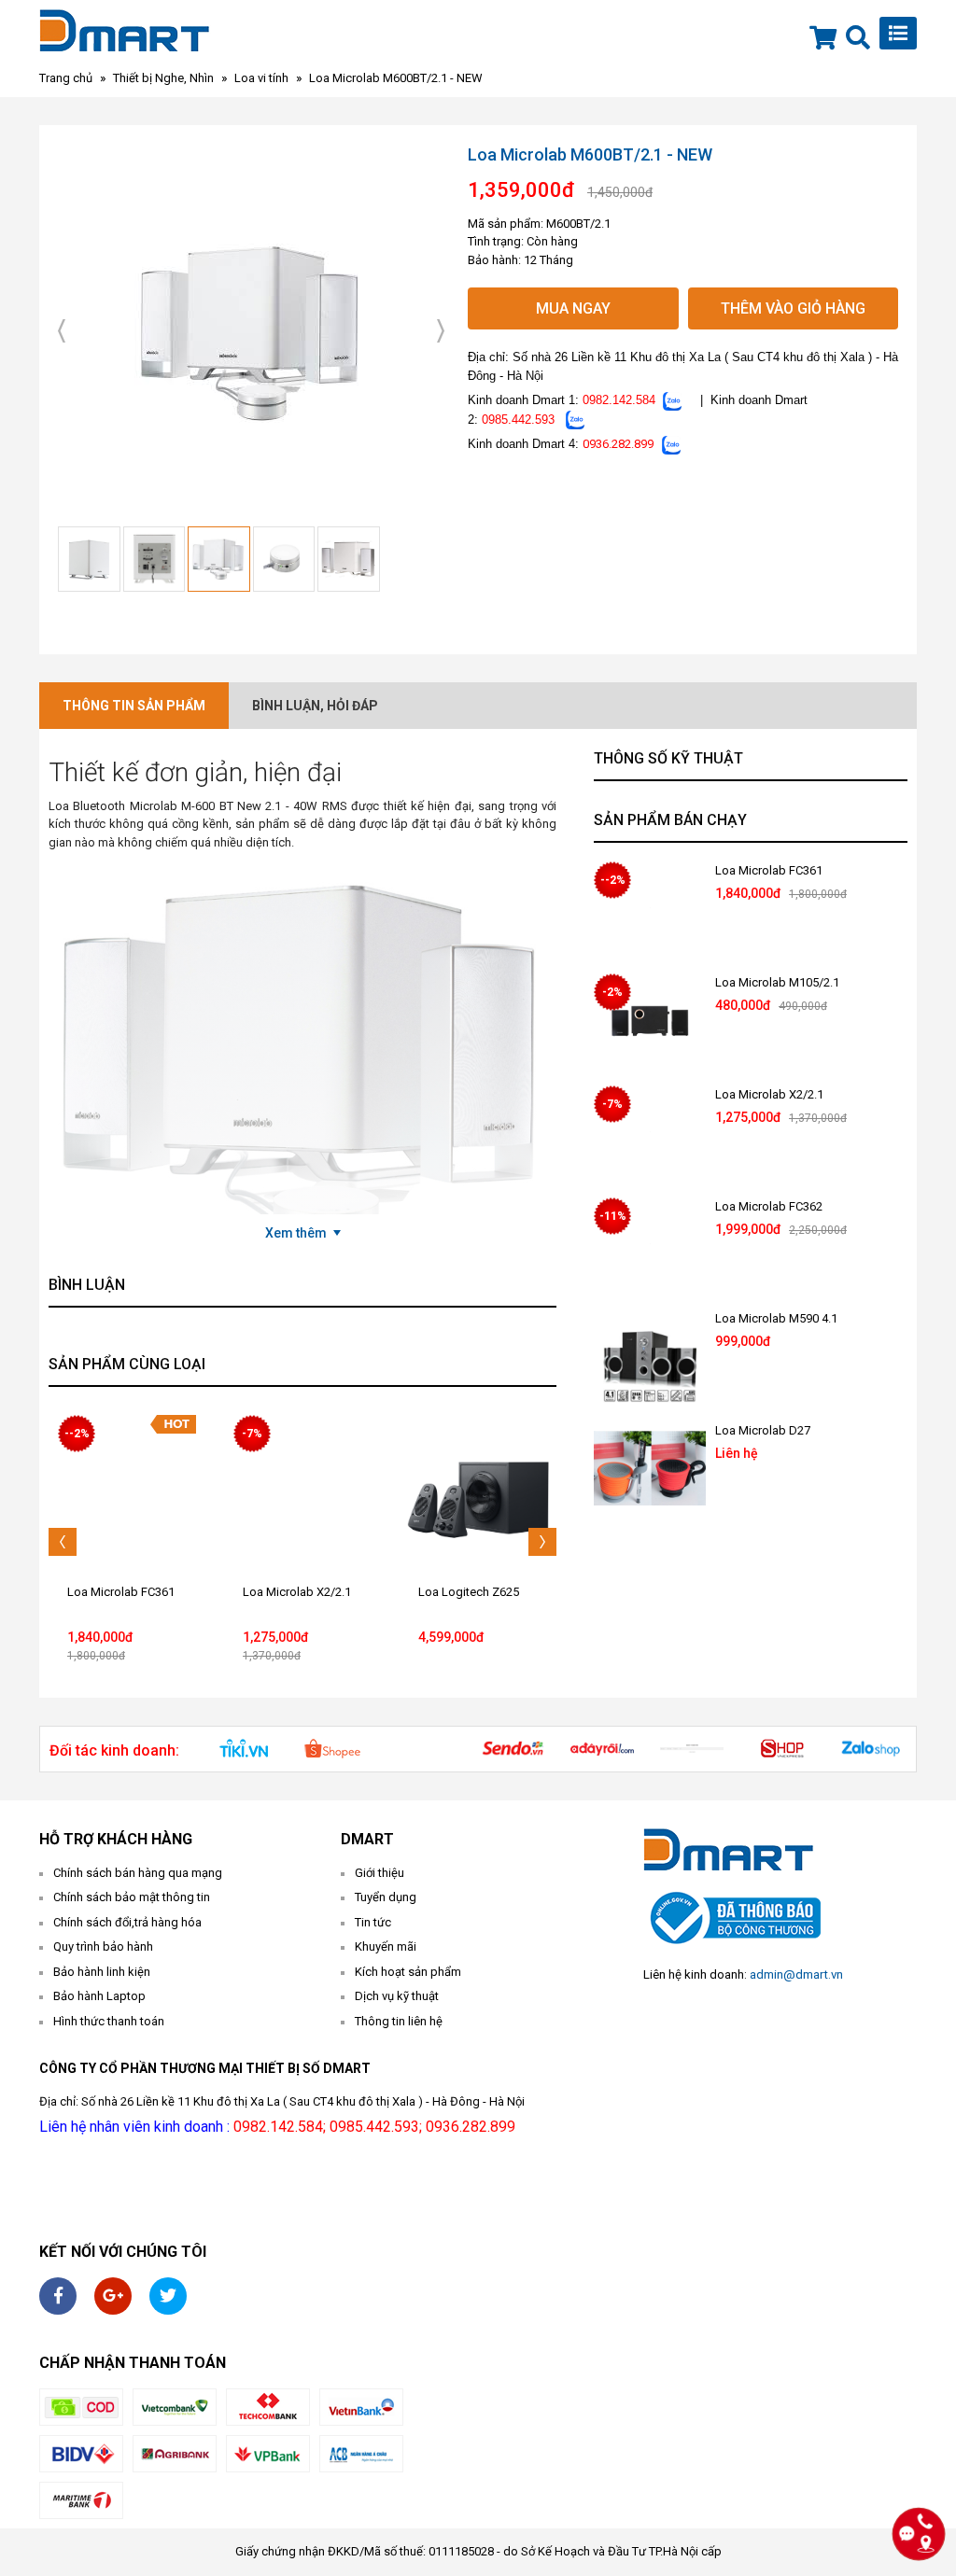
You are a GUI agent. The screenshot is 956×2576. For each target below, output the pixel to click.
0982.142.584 (619, 400)
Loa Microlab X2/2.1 (297, 1592)
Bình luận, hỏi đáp (315, 706)
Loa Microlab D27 (763, 1430)
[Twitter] (168, 2296)
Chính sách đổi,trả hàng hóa (127, 1922)
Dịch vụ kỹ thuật (397, 1996)
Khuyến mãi (386, 1946)
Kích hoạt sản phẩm (408, 1972)
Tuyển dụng (386, 1897)
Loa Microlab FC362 (769, 1206)
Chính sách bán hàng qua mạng (138, 1873)
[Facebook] (58, 2296)
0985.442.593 (518, 420)
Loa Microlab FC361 (121, 1592)
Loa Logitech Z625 (469, 1592)
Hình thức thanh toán (109, 2021)
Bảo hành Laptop (99, 1996)
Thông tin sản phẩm (134, 706)
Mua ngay (573, 308)
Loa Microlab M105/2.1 (777, 982)
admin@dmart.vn (796, 1974)
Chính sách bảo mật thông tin (132, 1897)
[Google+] (113, 2296)
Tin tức (373, 1922)
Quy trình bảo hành (103, 1946)
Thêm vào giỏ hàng (793, 308)
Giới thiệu (380, 1873)
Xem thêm (296, 1233)
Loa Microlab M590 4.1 (776, 1318)
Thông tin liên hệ (399, 2021)
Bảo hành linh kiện (102, 1972)
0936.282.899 (618, 444)
